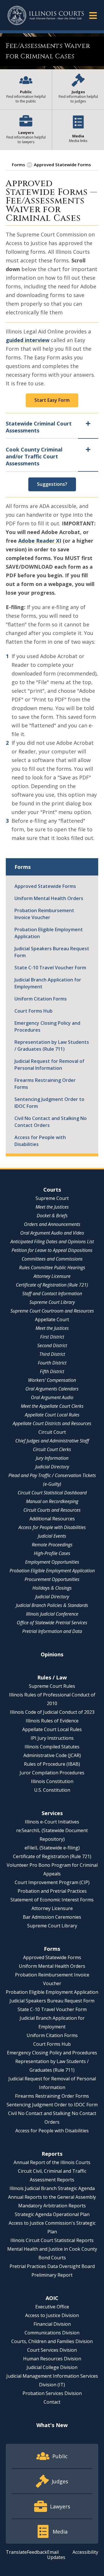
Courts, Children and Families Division (52, 2341)
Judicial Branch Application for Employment (48, 983)
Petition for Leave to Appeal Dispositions (52, 1250)
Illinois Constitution (52, 1781)
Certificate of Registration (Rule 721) (52, 1285)
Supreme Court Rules (52, 1686)
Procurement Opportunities (52, 1579)
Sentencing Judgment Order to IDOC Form (49, 1103)
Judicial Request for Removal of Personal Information (49, 1065)
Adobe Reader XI (40, 541)
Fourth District (52, 1363)
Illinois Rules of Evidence (52, 1721)
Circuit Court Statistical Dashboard (52, 1493)
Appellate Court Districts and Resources (52, 1423)
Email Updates (56, 2555)
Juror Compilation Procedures (52, 1773)
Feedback (37, 2552)
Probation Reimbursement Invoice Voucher (44, 914)
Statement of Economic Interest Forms (52, 1900)
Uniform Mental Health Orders (49, 898)
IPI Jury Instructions (52, 1738)
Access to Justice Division (52, 2315)
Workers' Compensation (52, 1380)
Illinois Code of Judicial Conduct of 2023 (52, 1712)
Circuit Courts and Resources (52, 1510)
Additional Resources (52, 1519)
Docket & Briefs (52, 1216)
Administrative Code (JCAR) (52, 1755)
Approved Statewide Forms (62, 165)
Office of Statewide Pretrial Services (52, 1623)
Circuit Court (52, 1432)
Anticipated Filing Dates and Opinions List (52, 1242)
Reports (52, 2154)
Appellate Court (52, 1319)
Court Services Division (52, 2350)
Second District (52, 1345)
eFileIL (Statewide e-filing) (52, 1848)
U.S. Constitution (52, 1790)
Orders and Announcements (52, 1224)
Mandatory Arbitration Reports (52, 2206)
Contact (52, 2402)
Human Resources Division (52, 2359)
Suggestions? (52, 484)
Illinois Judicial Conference (52, 1614)
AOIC (52, 2298)
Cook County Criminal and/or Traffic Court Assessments (34, 456)
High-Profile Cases (52, 1553)
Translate (16, 2552)
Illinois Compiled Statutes (52, 1747)
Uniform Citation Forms (41, 999)
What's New (52, 2425)
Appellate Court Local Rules (52, 1415)
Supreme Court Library (52, 1302)
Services (52, 1813)
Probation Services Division (52, 2393)
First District (52, 1337)
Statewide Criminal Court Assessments (39, 427)
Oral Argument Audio (52, 1397)
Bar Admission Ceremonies (52, 1917)
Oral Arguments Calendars (52, 1389)
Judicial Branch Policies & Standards (52, 1605)
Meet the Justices (52, 1207)
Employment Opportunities (52, 1562)
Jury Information (52, 1458)
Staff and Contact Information (52, 1293)
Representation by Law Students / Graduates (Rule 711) (52, 1046)
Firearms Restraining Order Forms (45, 1084)
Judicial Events (52, 1536)
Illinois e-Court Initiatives (52, 1822)
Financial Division (52, 2324)
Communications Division (52, 2333)
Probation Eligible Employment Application (49, 933)
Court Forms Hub (34, 1011)
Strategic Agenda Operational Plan (52, 2214)
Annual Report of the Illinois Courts (52, 2162)
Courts (52, 1190)
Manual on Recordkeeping (52, 1501)
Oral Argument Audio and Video (52, 1233)
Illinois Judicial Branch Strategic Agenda (52, 2188)
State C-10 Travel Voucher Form (50, 968)
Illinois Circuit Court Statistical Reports (52, 2240)
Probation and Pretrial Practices (52, 1891)
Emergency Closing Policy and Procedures (47, 1026)
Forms (18, 165)
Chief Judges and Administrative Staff (52, 1441)
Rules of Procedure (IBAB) (52, 1764)
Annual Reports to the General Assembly (52, 2197)
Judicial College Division (52, 2367)
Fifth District (52, 1371)
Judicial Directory (52, 1467)
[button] (93, 15)
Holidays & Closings (52, 1588)
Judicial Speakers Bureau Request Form (52, 952)
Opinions (52, 1654)
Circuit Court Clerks (52, 1449)
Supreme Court (52, 1198)
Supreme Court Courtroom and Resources (52, 1311)
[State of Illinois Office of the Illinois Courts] (46, 15)
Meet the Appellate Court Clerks (52, 1406)
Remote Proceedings (52, 1545)
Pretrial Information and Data (52, 1631)
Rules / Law (52, 1677)
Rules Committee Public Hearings (52, 1268)
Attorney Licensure (52, 1276)
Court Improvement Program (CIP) (52, 1882)
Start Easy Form (52, 400)
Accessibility (85, 2552)
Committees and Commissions (52, 1259)
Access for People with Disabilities (40, 1141)
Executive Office (52, 2307)
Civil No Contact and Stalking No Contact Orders (51, 1122)
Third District (52, 1354)
